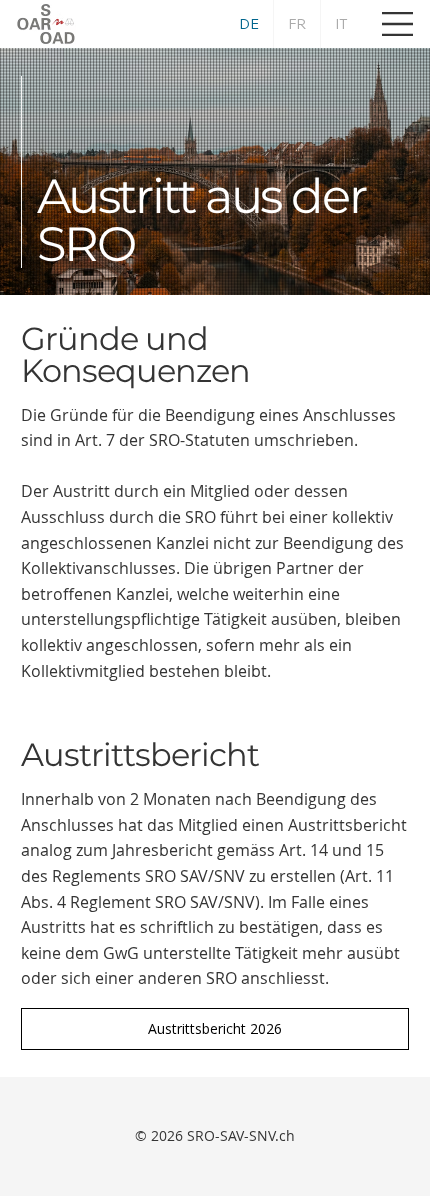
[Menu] (398, 24)
